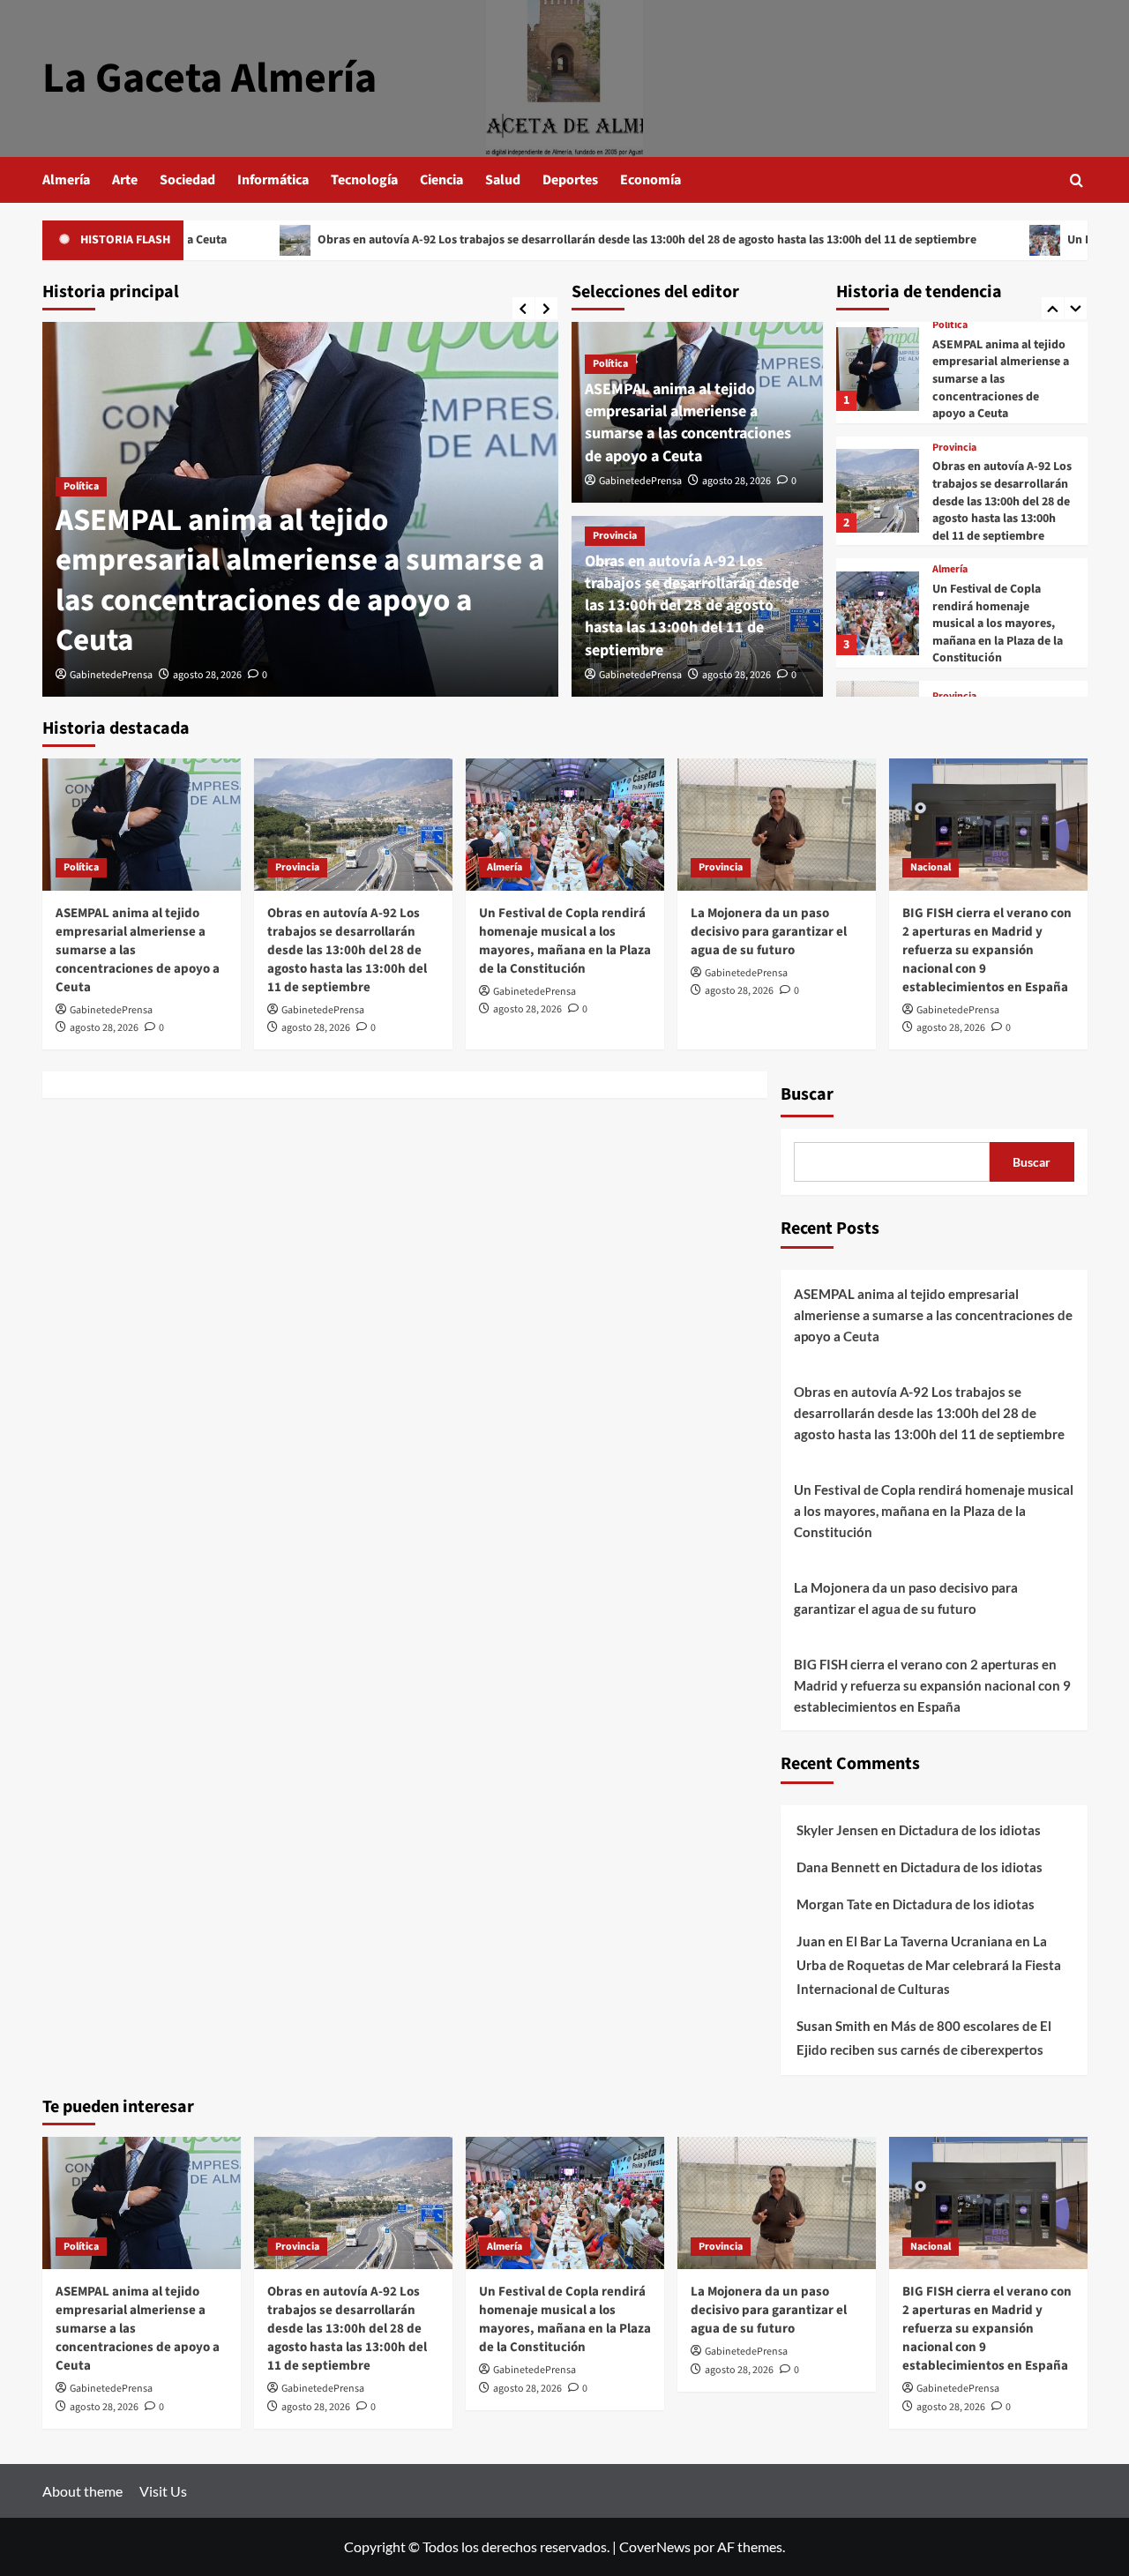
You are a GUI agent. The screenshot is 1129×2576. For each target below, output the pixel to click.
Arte (125, 180)
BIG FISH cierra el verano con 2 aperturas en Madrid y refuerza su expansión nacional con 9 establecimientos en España (987, 950)
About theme (82, 2491)
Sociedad (187, 180)
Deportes (570, 180)
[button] (1077, 180)
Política (81, 486)
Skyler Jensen (837, 1830)
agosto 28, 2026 (207, 675)
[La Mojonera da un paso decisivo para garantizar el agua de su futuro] (777, 825)
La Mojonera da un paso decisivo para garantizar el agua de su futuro (769, 932)
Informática (273, 180)
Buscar (807, 1094)
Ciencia (441, 180)
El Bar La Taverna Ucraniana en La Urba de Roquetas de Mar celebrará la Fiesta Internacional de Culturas (929, 1965)
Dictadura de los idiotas (970, 1830)
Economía (650, 180)
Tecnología (364, 180)
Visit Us (163, 2491)
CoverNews (655, 2546)
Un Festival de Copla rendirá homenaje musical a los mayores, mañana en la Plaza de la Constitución (998, 623)
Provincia (615, 536)
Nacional (931, 867)
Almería (66, 180)
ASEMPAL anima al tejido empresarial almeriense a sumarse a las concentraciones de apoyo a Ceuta (300, 581)
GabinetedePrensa (111, 675)
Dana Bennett (838, 1867)
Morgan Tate (834, 1904)
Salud (503, 180)
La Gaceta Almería (209, 78)
